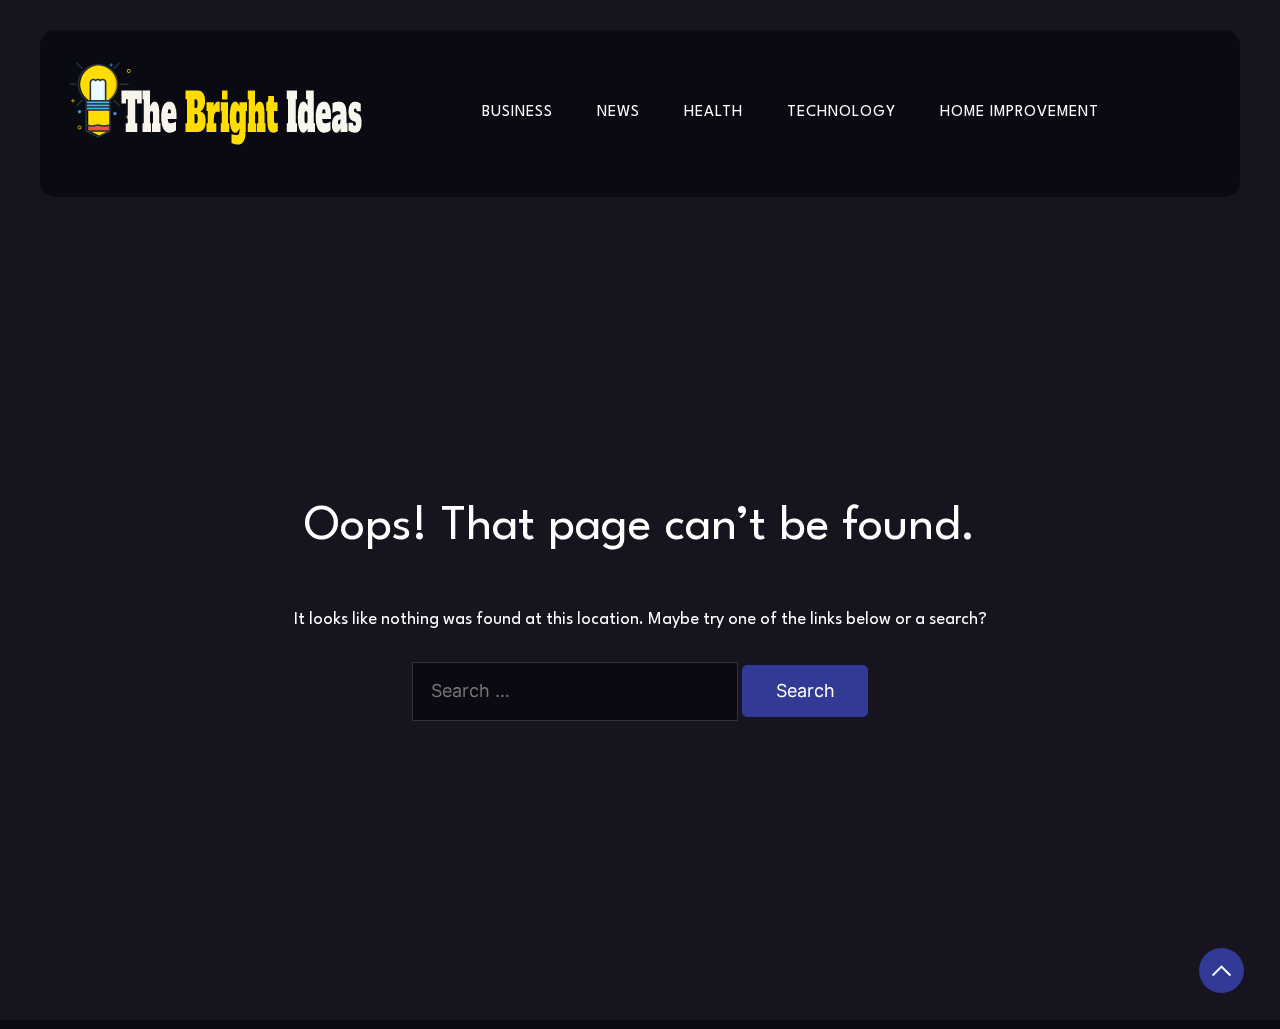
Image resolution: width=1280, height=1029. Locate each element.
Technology (841, 112)
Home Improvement (1019, 112)
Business (517, 112)
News (618, 112)
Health (713, 112)
